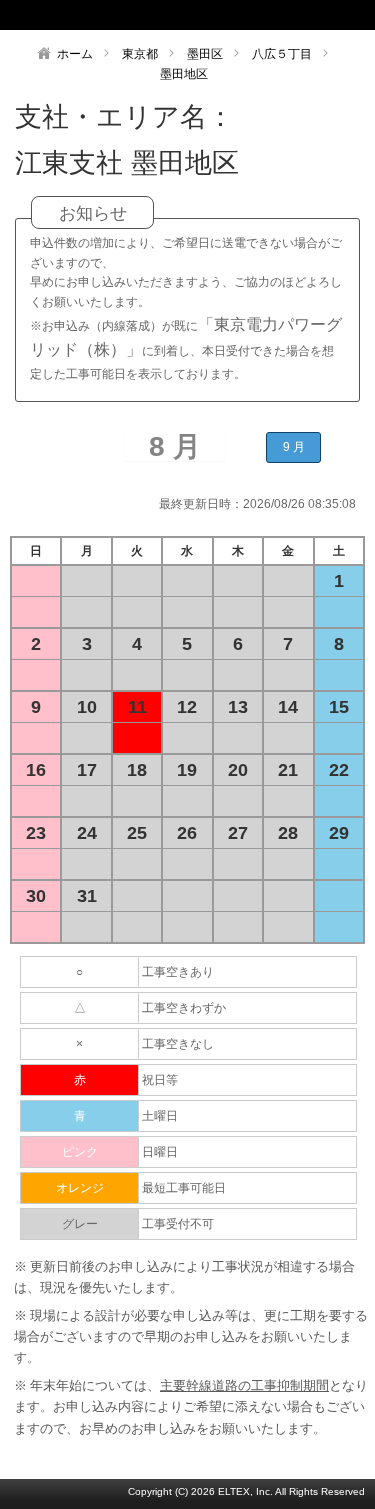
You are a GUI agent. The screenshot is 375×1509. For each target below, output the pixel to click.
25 (137, 833)
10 (87, 707)
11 (137, 707)
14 (288, 707)
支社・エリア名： (124, 117)
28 (288, 833)
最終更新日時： (201, 504)
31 (87, 896)
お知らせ (93, 213)
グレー (80, 1224)
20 (238, 770)
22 (339, 770)
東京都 (140, 54)
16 (36, 770)
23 (36, 833)
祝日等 (160, 1080)
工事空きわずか (184, 1008)
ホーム (75, 54)
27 (238, 833)
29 (339, 833)
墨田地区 (184, 74)
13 (238, 707)
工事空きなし (178, 1044)
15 (339, 707)
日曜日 (160, 1152)
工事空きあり (178, 972)
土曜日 (160, 1116)
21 (288, 770)
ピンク (80, 1152)
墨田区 (205, 54)
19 (187, 770)
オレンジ (80, 1188)
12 (187, 707)
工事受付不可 (178, 1224)
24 (87, 833)
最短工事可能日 (184, 1188)
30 (36, 896)
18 (137, 770)
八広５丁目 (282, 54)
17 (87, 770)
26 (187, 833)
